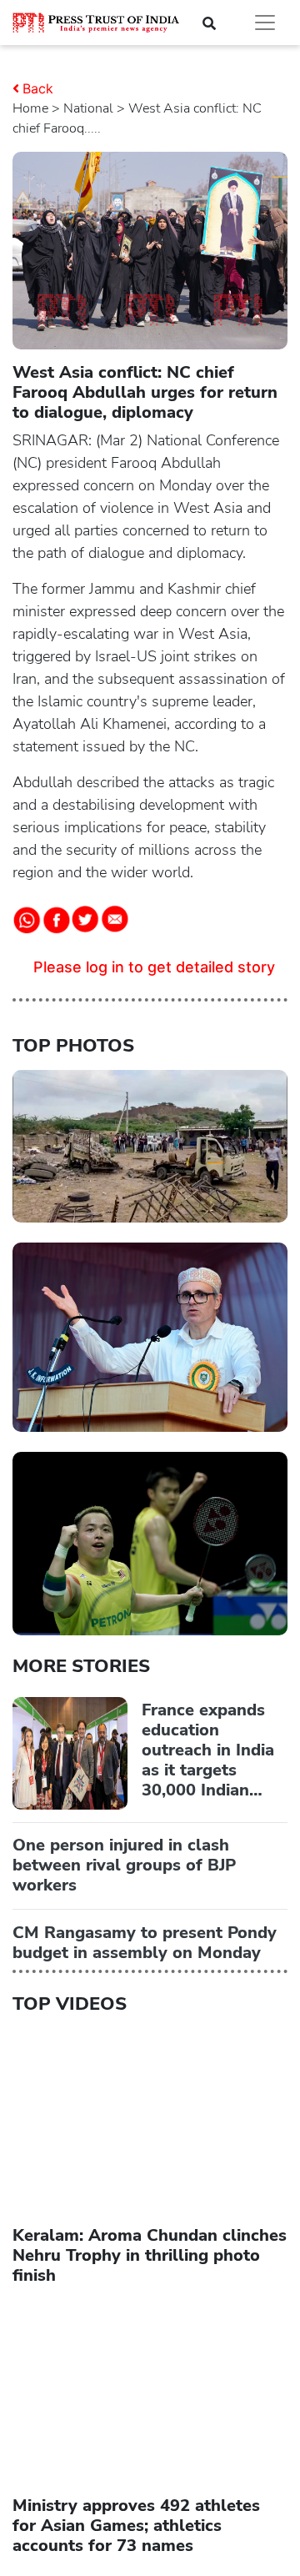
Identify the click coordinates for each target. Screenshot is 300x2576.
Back (38, 88)
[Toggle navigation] (265, 23)
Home (30, 108)
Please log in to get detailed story (154, 967)
